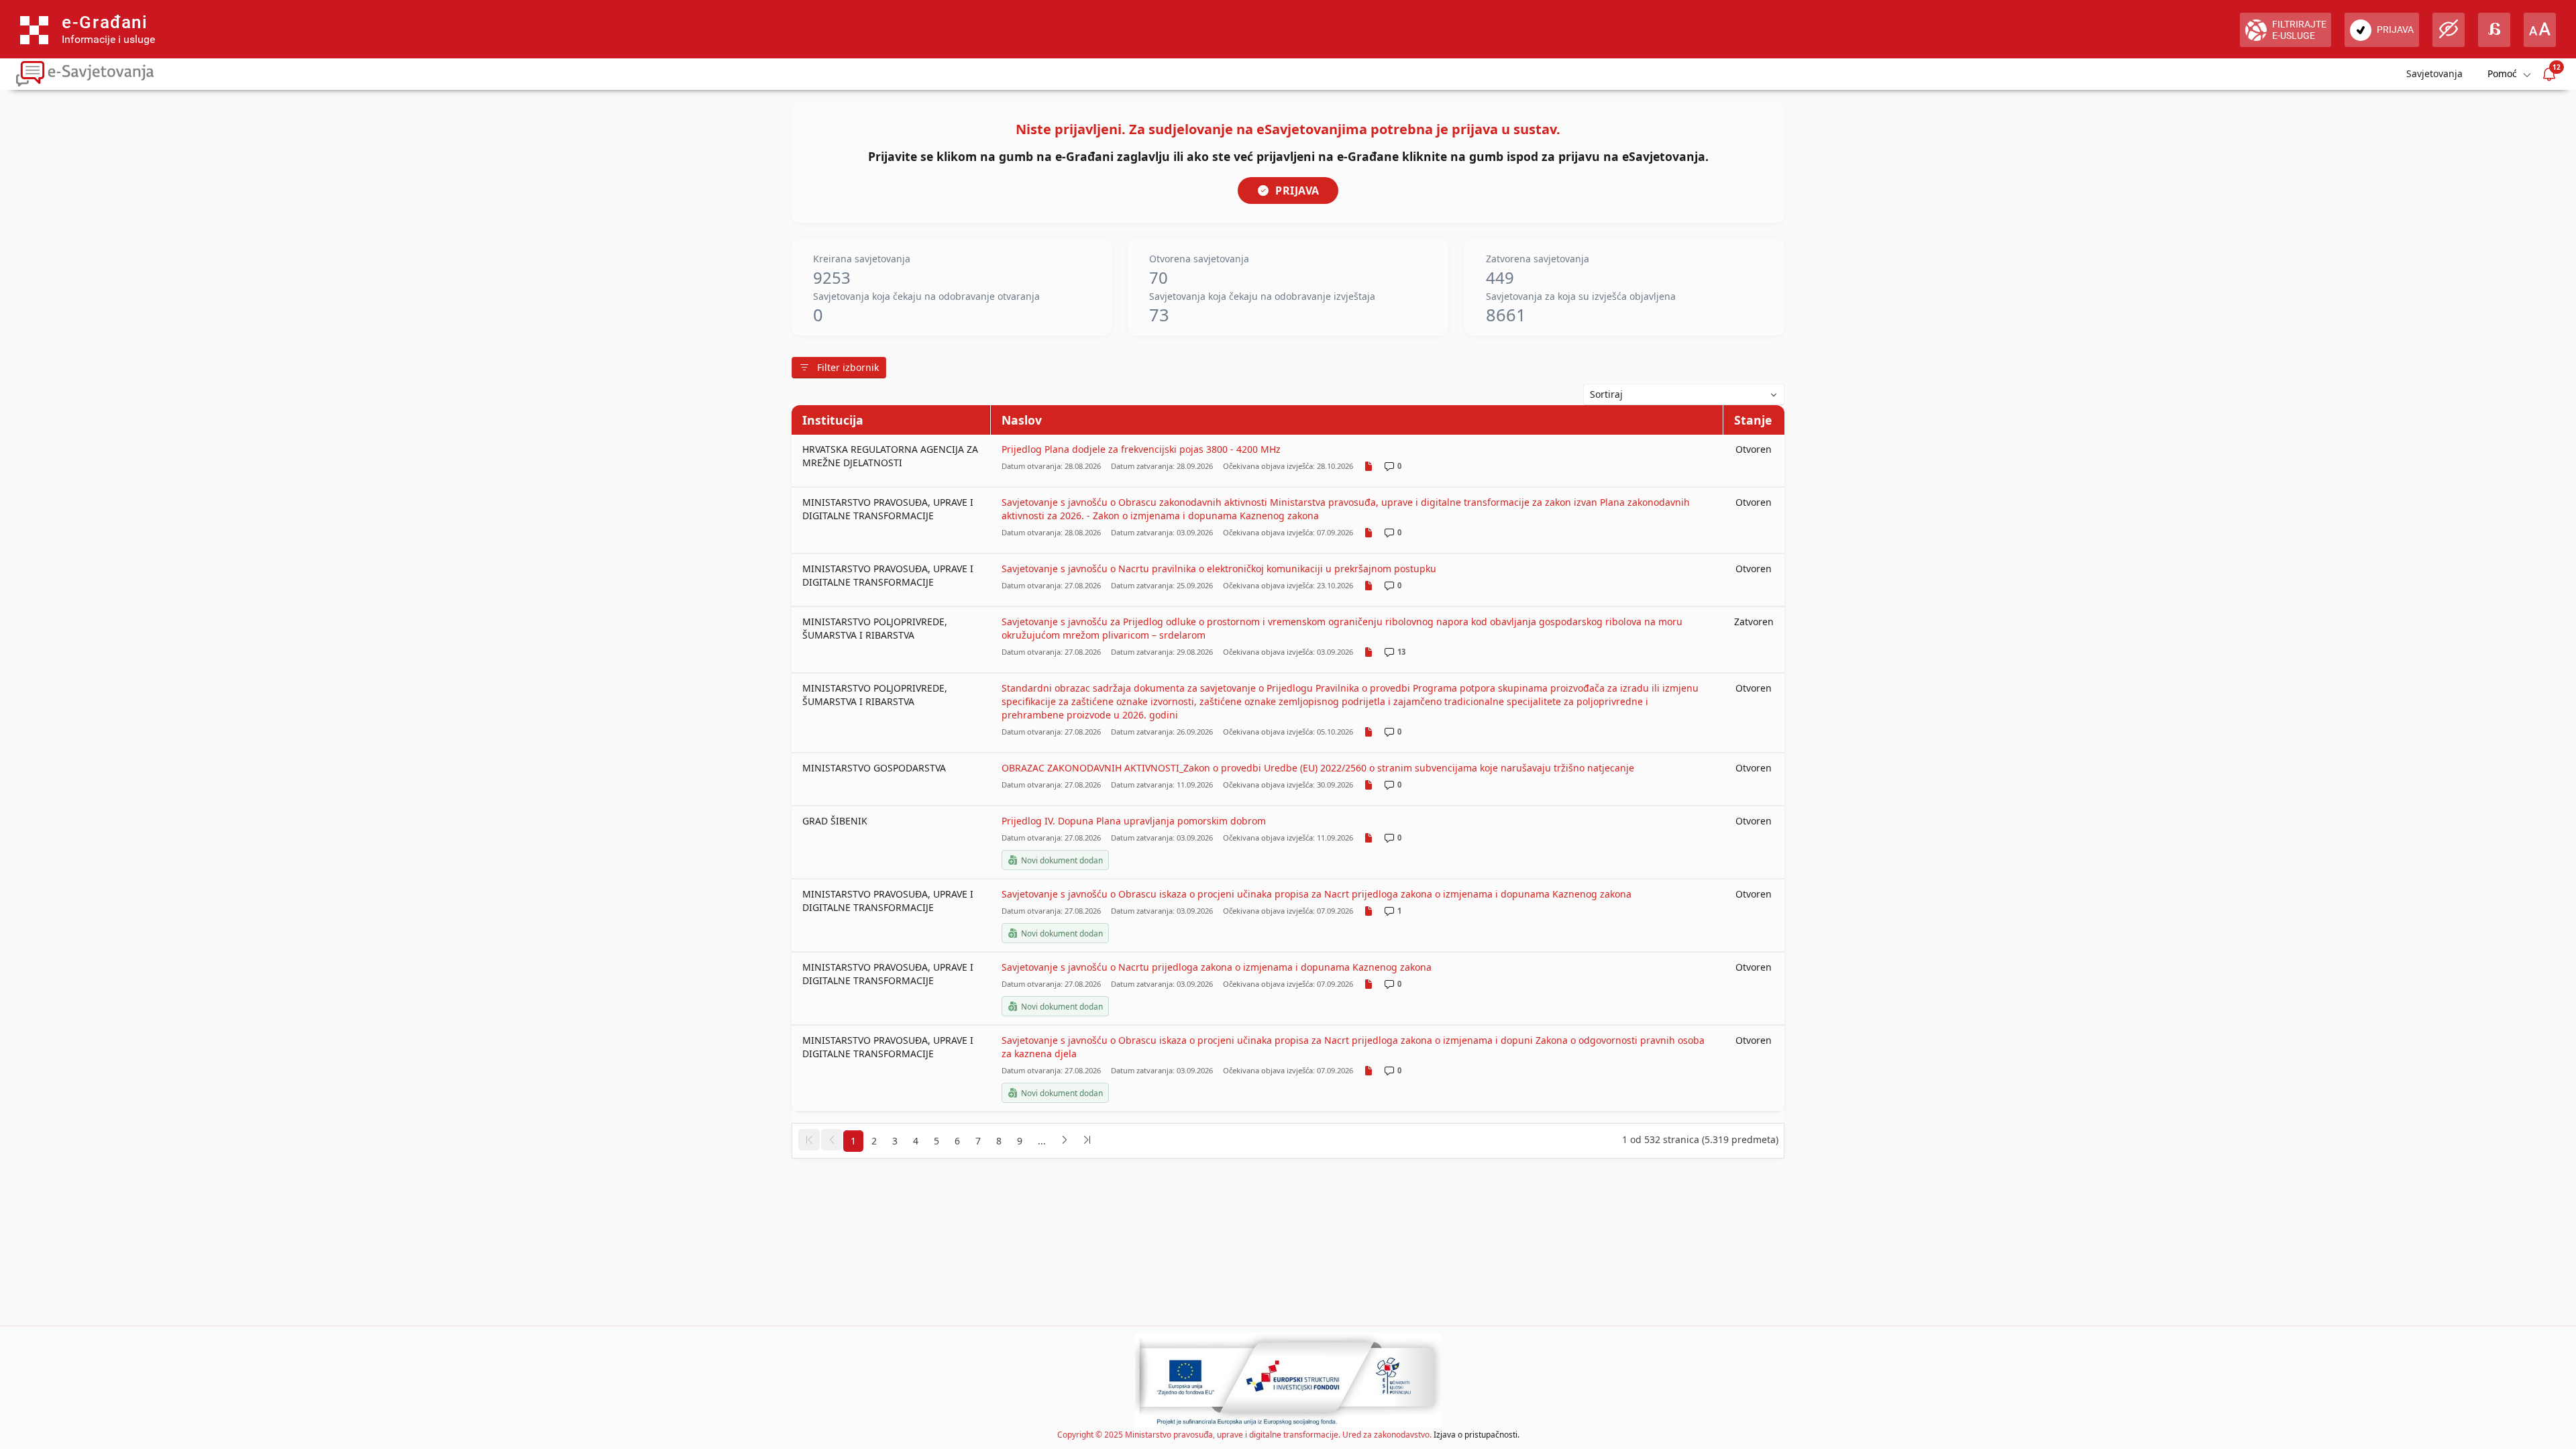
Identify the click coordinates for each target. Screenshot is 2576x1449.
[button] (809, 1140)
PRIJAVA (1297, 191)
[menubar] (2508, 74)
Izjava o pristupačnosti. (1477, 1435)
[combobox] (1684, 394)
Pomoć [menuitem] (2502, 73)
